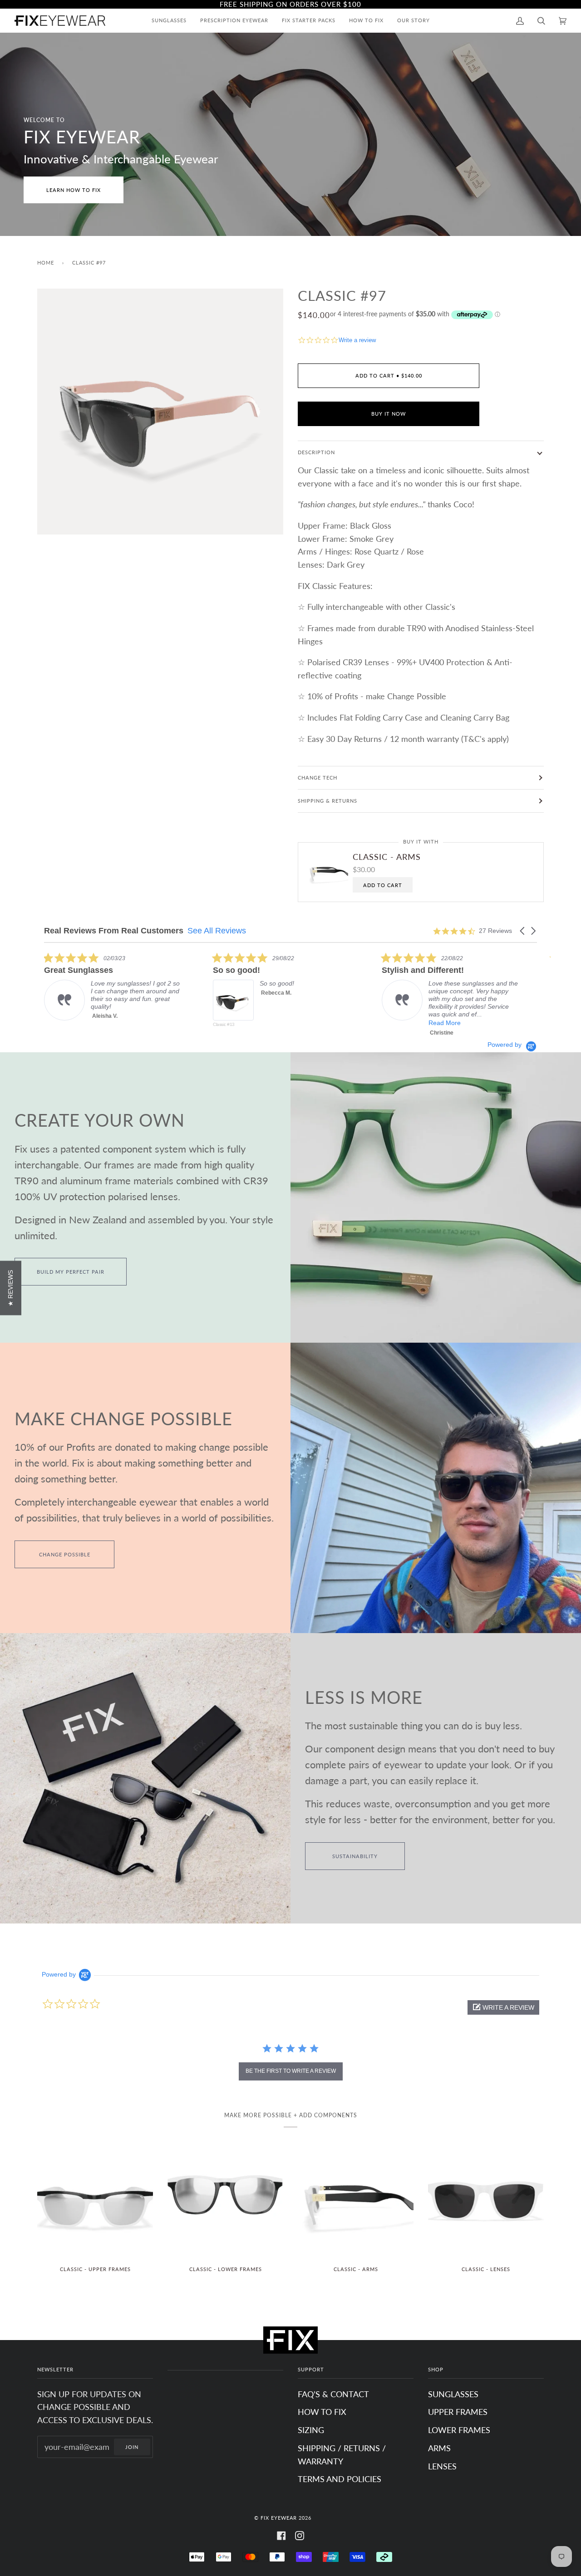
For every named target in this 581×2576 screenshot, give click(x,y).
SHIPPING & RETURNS (327, 801)
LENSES (442, 2466)
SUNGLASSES (453, 2394)
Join (132, 2447)
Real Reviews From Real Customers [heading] (114, 931)
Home (46, 263)
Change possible (65, 1554)
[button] (523, 931)
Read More (276, 1023)
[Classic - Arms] (356, 2200)
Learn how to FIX (74, 190)
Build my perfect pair (71, 1272)
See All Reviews (217, 931)
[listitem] (112, 996)
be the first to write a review (291, 2071)
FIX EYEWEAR (279, 2518)
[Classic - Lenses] (486, 2200)
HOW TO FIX (322, 2412)
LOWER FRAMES (459, 2430)
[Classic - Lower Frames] (225, 2200)
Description (316, 452)
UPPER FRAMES (458, 2412)
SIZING (311, 2430)
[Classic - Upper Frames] (95, 2200)
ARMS (439, 2448)
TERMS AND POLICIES (340, 2479)
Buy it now (389, 414)
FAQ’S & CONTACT (333, 2394)
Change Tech (318, 778)
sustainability (355, 1856)
